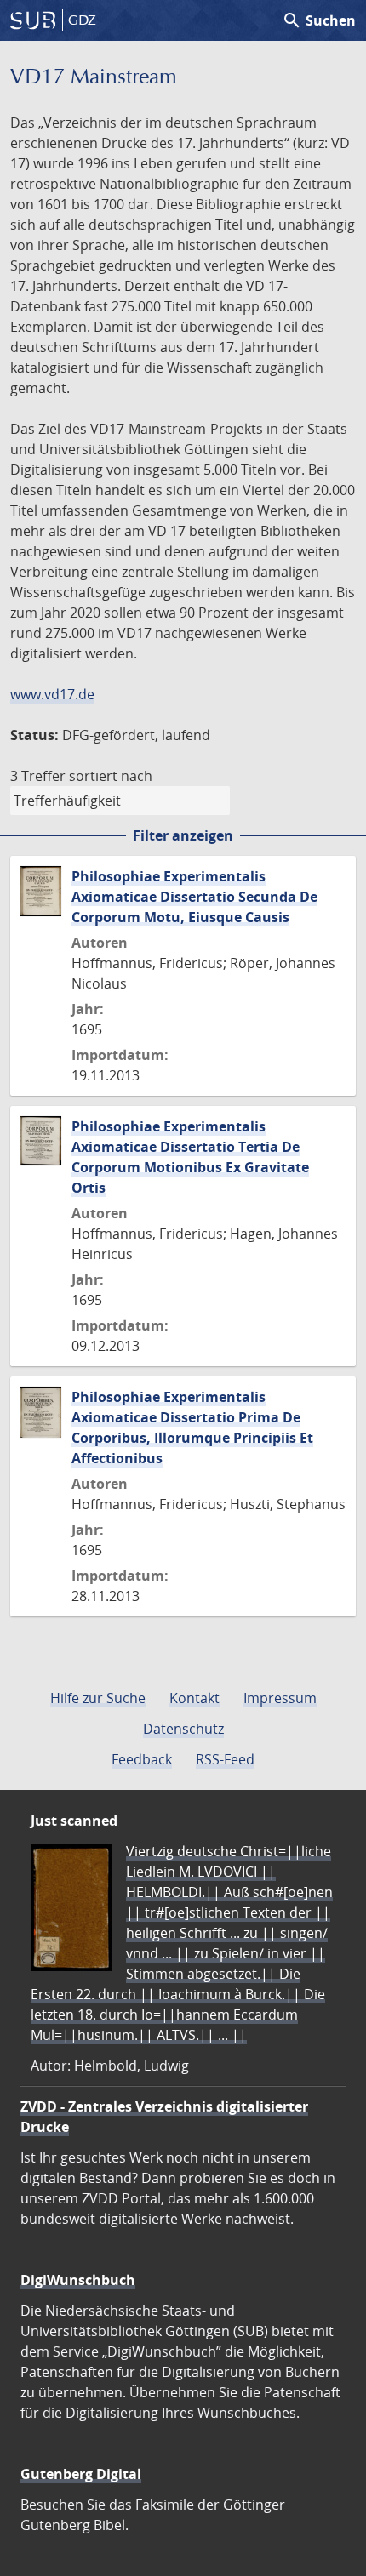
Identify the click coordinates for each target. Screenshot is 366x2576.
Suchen (319, 20)
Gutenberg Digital (81, 2474)
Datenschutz (183, 1729)
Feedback (142, 1759)
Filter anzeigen (183, 835)
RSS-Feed (225, 1759)
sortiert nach (111, 776)
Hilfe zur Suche (98, 1698)
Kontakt (194, 1698)
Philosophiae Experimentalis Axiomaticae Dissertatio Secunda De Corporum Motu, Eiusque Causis (194, 897)
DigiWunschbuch (78, 2280)
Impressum (280, 1698)
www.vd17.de (52, 694)
